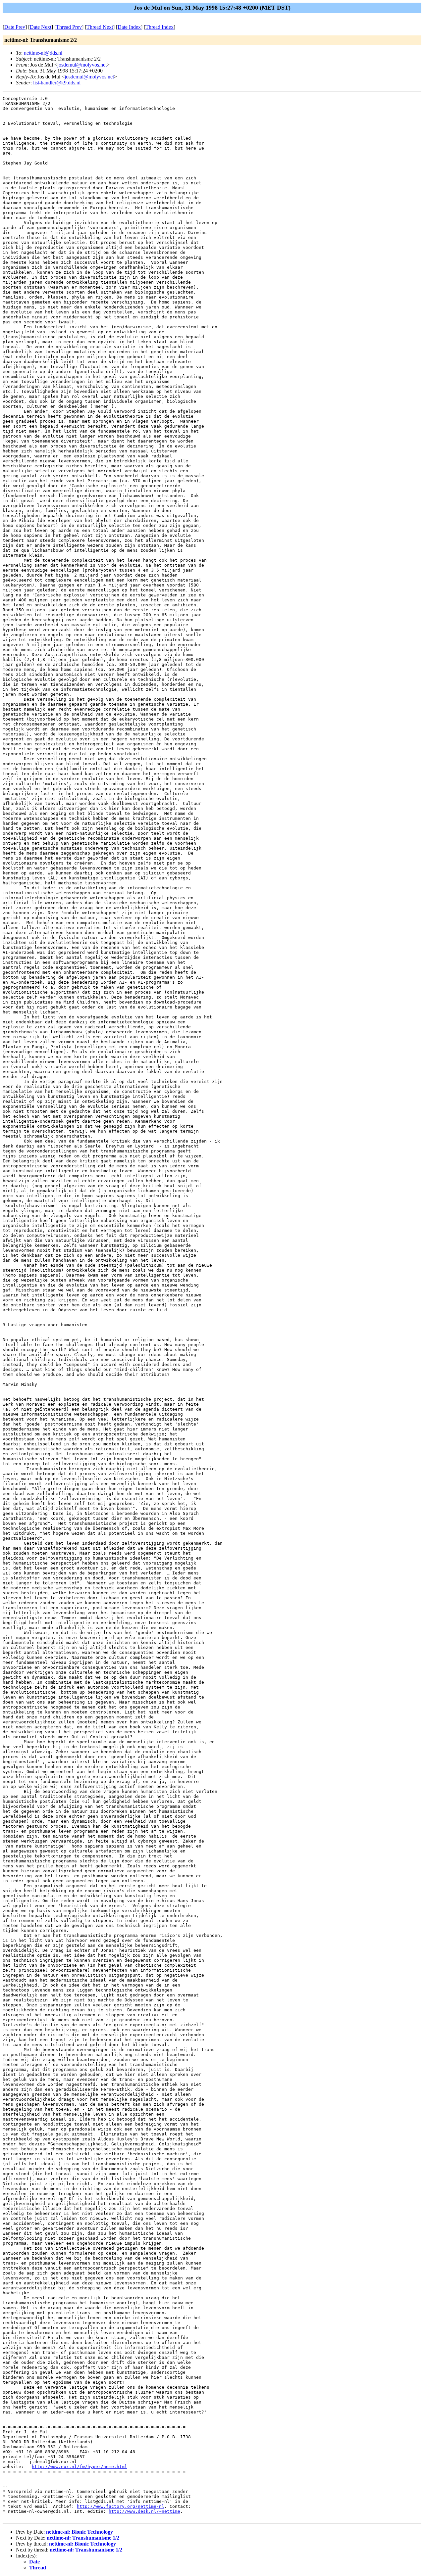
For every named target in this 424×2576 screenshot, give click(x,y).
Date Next (41, 27)
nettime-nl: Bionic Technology (79, 2532)
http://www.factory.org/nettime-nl (121, 2506)
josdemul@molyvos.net (82, 65)
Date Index (129, 27)
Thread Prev (69, 27)
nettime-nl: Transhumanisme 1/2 (83, 2538)
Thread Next (100, 27)
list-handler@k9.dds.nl (57, 83)
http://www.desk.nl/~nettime (144, 2511)
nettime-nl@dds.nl (43, 53)
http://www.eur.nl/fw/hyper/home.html (79, 2467)
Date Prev (15, 27)
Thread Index (159, 27)
